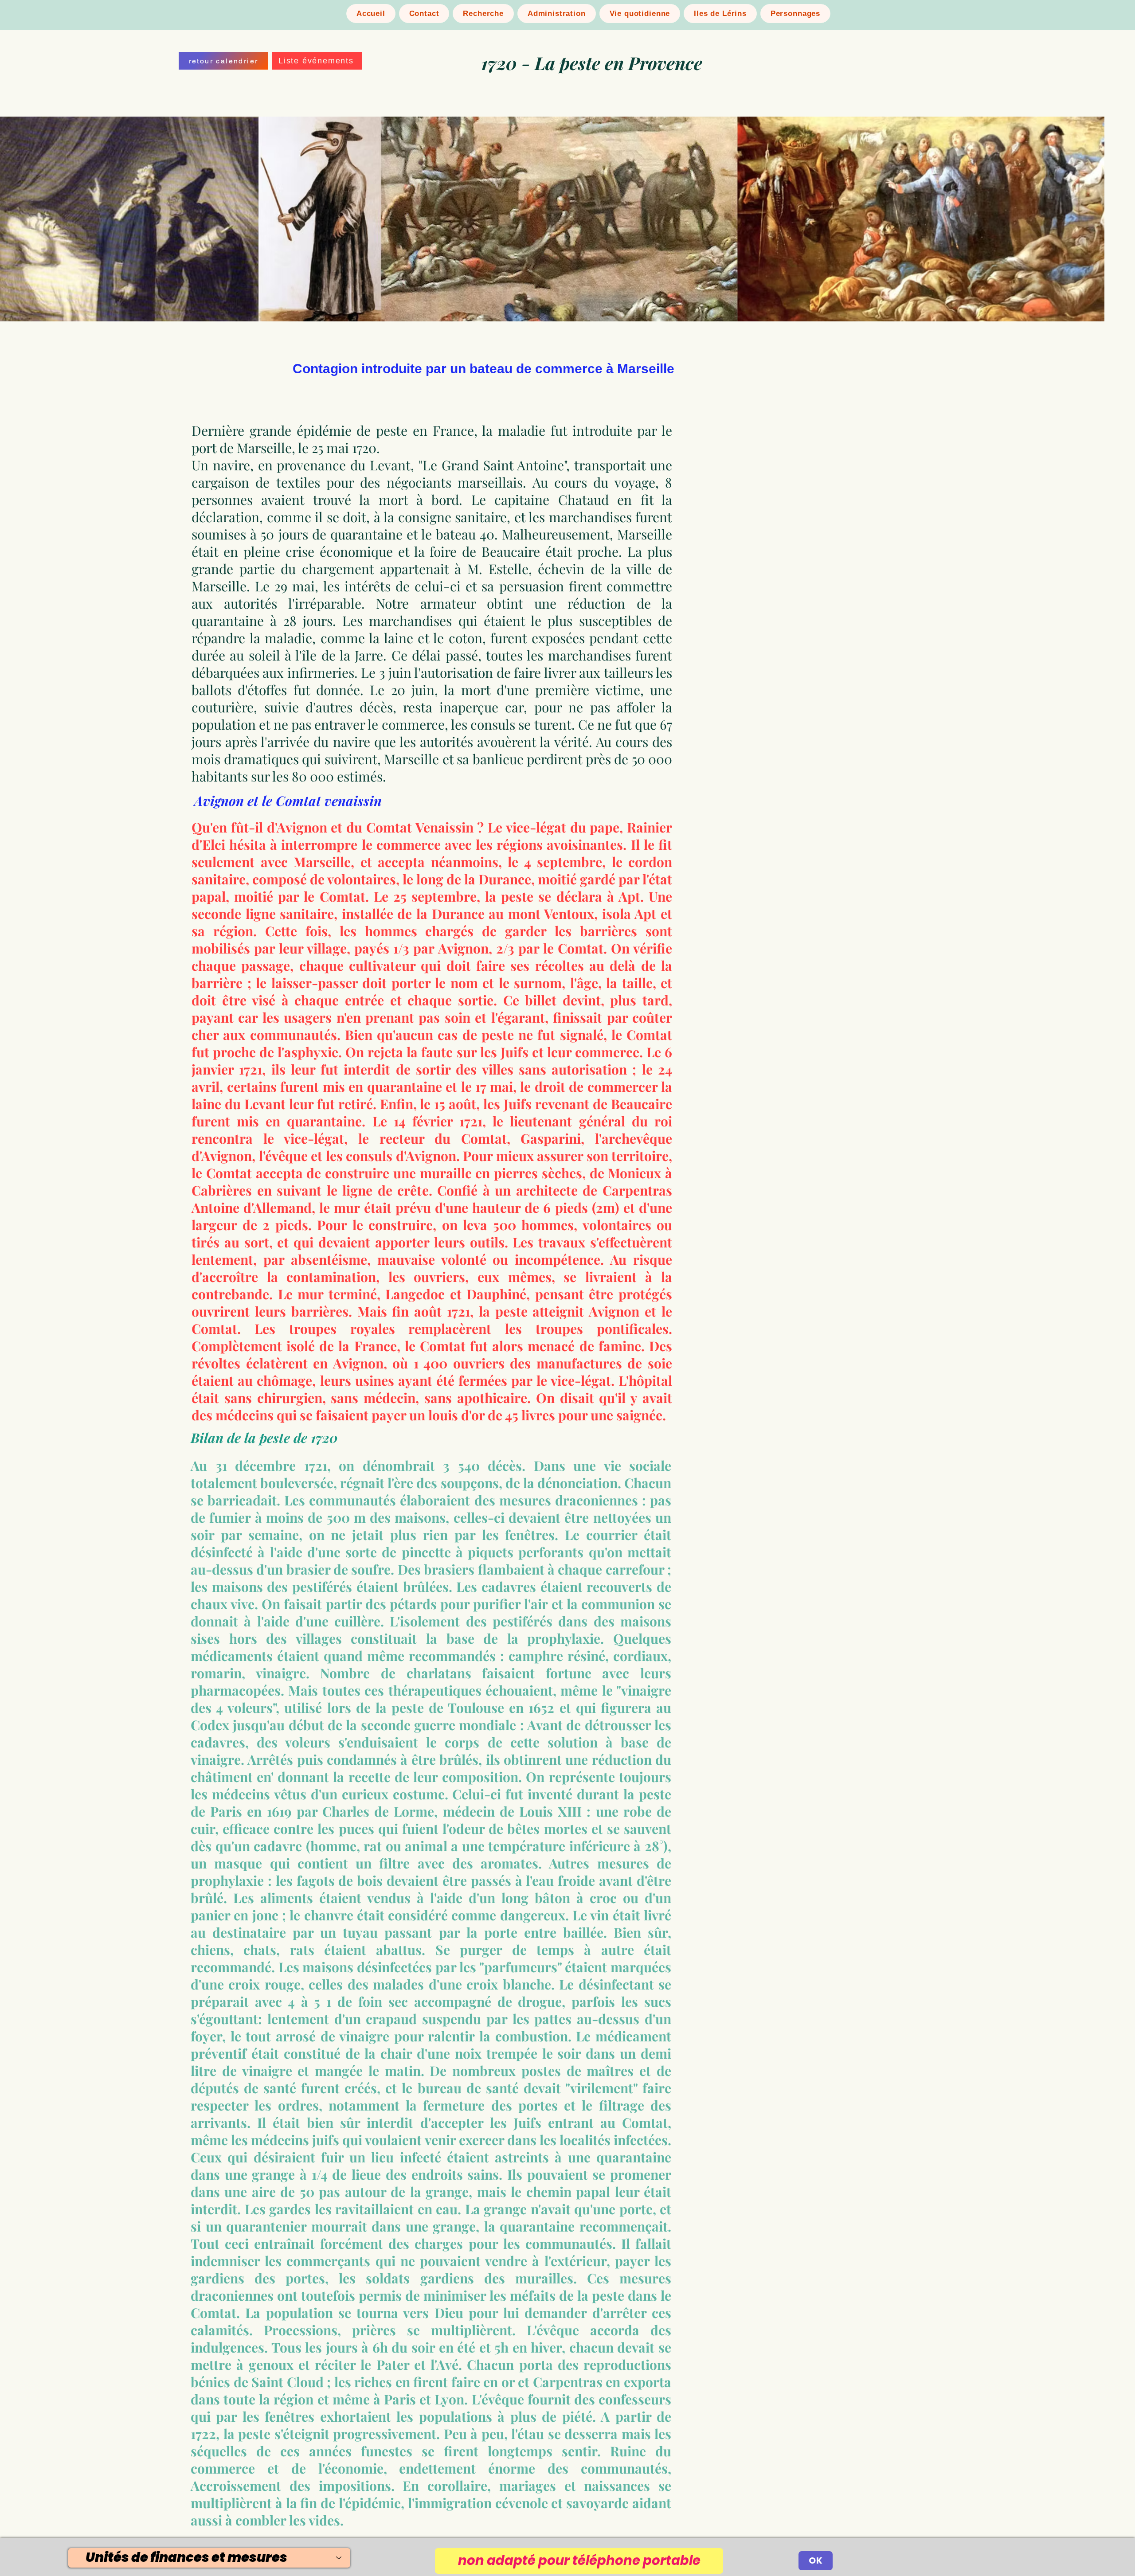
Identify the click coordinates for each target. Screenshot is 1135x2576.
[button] (317, 61)
